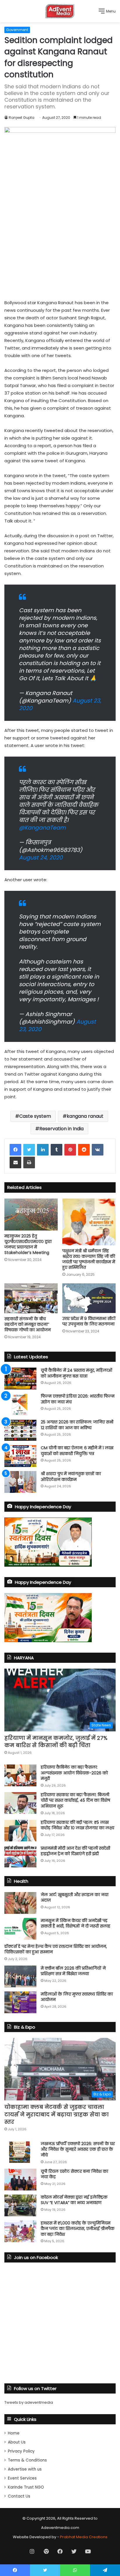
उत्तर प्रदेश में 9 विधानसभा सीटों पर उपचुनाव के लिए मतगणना (89, 1321)
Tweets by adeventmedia (29, 2402)
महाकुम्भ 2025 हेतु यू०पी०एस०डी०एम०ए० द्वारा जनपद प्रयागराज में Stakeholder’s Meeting (28, 1244)
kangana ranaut (85, 1116)
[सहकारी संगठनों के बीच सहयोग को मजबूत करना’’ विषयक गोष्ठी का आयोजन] (31, 1298)
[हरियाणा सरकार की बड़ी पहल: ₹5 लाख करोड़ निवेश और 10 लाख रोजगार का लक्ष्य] (20, 1831)
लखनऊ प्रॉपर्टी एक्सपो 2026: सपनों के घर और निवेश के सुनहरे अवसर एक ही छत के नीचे (78, 2149)
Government (17, 30)
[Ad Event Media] (60, 11)
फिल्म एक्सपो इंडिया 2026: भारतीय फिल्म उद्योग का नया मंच (78, 1399)
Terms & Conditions (27, 2460)
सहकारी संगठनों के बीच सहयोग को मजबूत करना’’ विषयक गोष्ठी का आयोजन (28, 1324)
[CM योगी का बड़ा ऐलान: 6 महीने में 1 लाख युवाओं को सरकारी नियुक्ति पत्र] (20, 1456)
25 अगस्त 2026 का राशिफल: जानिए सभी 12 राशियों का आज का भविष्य (77, 1425)
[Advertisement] (60, 240)
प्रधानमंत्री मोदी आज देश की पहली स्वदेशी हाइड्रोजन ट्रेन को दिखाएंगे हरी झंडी (75, 1851)
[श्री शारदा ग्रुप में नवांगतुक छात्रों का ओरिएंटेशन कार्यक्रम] (20, 1482)
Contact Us (19, 2496)
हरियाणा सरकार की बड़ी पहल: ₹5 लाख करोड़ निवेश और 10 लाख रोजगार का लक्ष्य (77, 1825)
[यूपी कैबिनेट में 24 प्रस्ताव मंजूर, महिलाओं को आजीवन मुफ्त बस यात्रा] (20, 1379)
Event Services (22, 2478)
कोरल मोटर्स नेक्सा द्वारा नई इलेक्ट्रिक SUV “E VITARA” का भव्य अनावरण (74, 2200)
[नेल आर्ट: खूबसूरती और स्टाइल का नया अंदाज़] (20, 1903)
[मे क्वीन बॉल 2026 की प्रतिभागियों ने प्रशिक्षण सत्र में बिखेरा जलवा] (20, 1976)
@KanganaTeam (42, 828)
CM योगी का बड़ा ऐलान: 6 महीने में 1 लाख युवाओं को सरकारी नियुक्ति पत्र (77, 1451)
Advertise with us (25, 2469)
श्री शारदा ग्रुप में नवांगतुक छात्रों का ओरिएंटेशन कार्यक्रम (71, 1477)
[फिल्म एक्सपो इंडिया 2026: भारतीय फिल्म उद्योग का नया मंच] (20, 1404)
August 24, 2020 (41, 858)
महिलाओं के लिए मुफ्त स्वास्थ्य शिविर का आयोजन (77, 1997)
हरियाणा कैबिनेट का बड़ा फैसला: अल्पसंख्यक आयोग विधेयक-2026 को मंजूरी (74, 1773)
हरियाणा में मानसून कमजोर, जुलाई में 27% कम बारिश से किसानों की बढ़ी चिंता (56, 1742)
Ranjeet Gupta (22, 118)
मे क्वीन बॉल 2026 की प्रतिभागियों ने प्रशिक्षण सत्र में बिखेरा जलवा (73, 1971)
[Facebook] (15, 1150)
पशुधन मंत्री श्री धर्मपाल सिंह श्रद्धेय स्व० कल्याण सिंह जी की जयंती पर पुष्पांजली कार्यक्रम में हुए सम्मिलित (89, 1259)
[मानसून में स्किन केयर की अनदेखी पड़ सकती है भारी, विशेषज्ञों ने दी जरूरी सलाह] (20, 1929)
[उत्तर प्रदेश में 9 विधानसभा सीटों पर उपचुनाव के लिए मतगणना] (89, 1298)
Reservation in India (61, 1129)
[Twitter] (29, 1150)
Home (14, 2433)
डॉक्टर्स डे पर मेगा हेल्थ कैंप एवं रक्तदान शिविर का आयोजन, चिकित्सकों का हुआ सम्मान (56, 1949)
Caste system (35, 1116)
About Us (17, 2442)
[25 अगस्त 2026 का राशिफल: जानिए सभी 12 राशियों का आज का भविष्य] (20, 1430)
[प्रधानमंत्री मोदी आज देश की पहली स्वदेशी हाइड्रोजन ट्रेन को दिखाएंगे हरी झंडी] (20, 1856)
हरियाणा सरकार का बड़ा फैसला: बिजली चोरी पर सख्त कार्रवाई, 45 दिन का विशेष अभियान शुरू (75, 1800)
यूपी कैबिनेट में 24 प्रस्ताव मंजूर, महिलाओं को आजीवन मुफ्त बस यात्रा (76, 1373)
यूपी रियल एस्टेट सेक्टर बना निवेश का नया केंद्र (74, 2174)
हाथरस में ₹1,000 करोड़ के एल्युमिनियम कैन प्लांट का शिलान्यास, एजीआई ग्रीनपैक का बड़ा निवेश (78, 2229)
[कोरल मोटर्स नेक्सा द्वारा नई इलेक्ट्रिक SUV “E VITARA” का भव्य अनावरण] (20, 2205)
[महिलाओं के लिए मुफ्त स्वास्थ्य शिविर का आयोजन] (20, 2002)
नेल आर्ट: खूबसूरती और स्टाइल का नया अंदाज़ (75, 1898)
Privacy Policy (21, 2451)
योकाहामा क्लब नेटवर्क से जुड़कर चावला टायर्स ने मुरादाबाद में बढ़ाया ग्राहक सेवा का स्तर (57, 2114)
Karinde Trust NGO (26, 2487)
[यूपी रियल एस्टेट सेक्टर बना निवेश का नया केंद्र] (20, 2180)
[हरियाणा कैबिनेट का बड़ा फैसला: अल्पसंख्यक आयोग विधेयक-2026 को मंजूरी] (20, 1775)
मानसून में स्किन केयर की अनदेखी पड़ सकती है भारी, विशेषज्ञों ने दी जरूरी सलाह (76, 1923)
